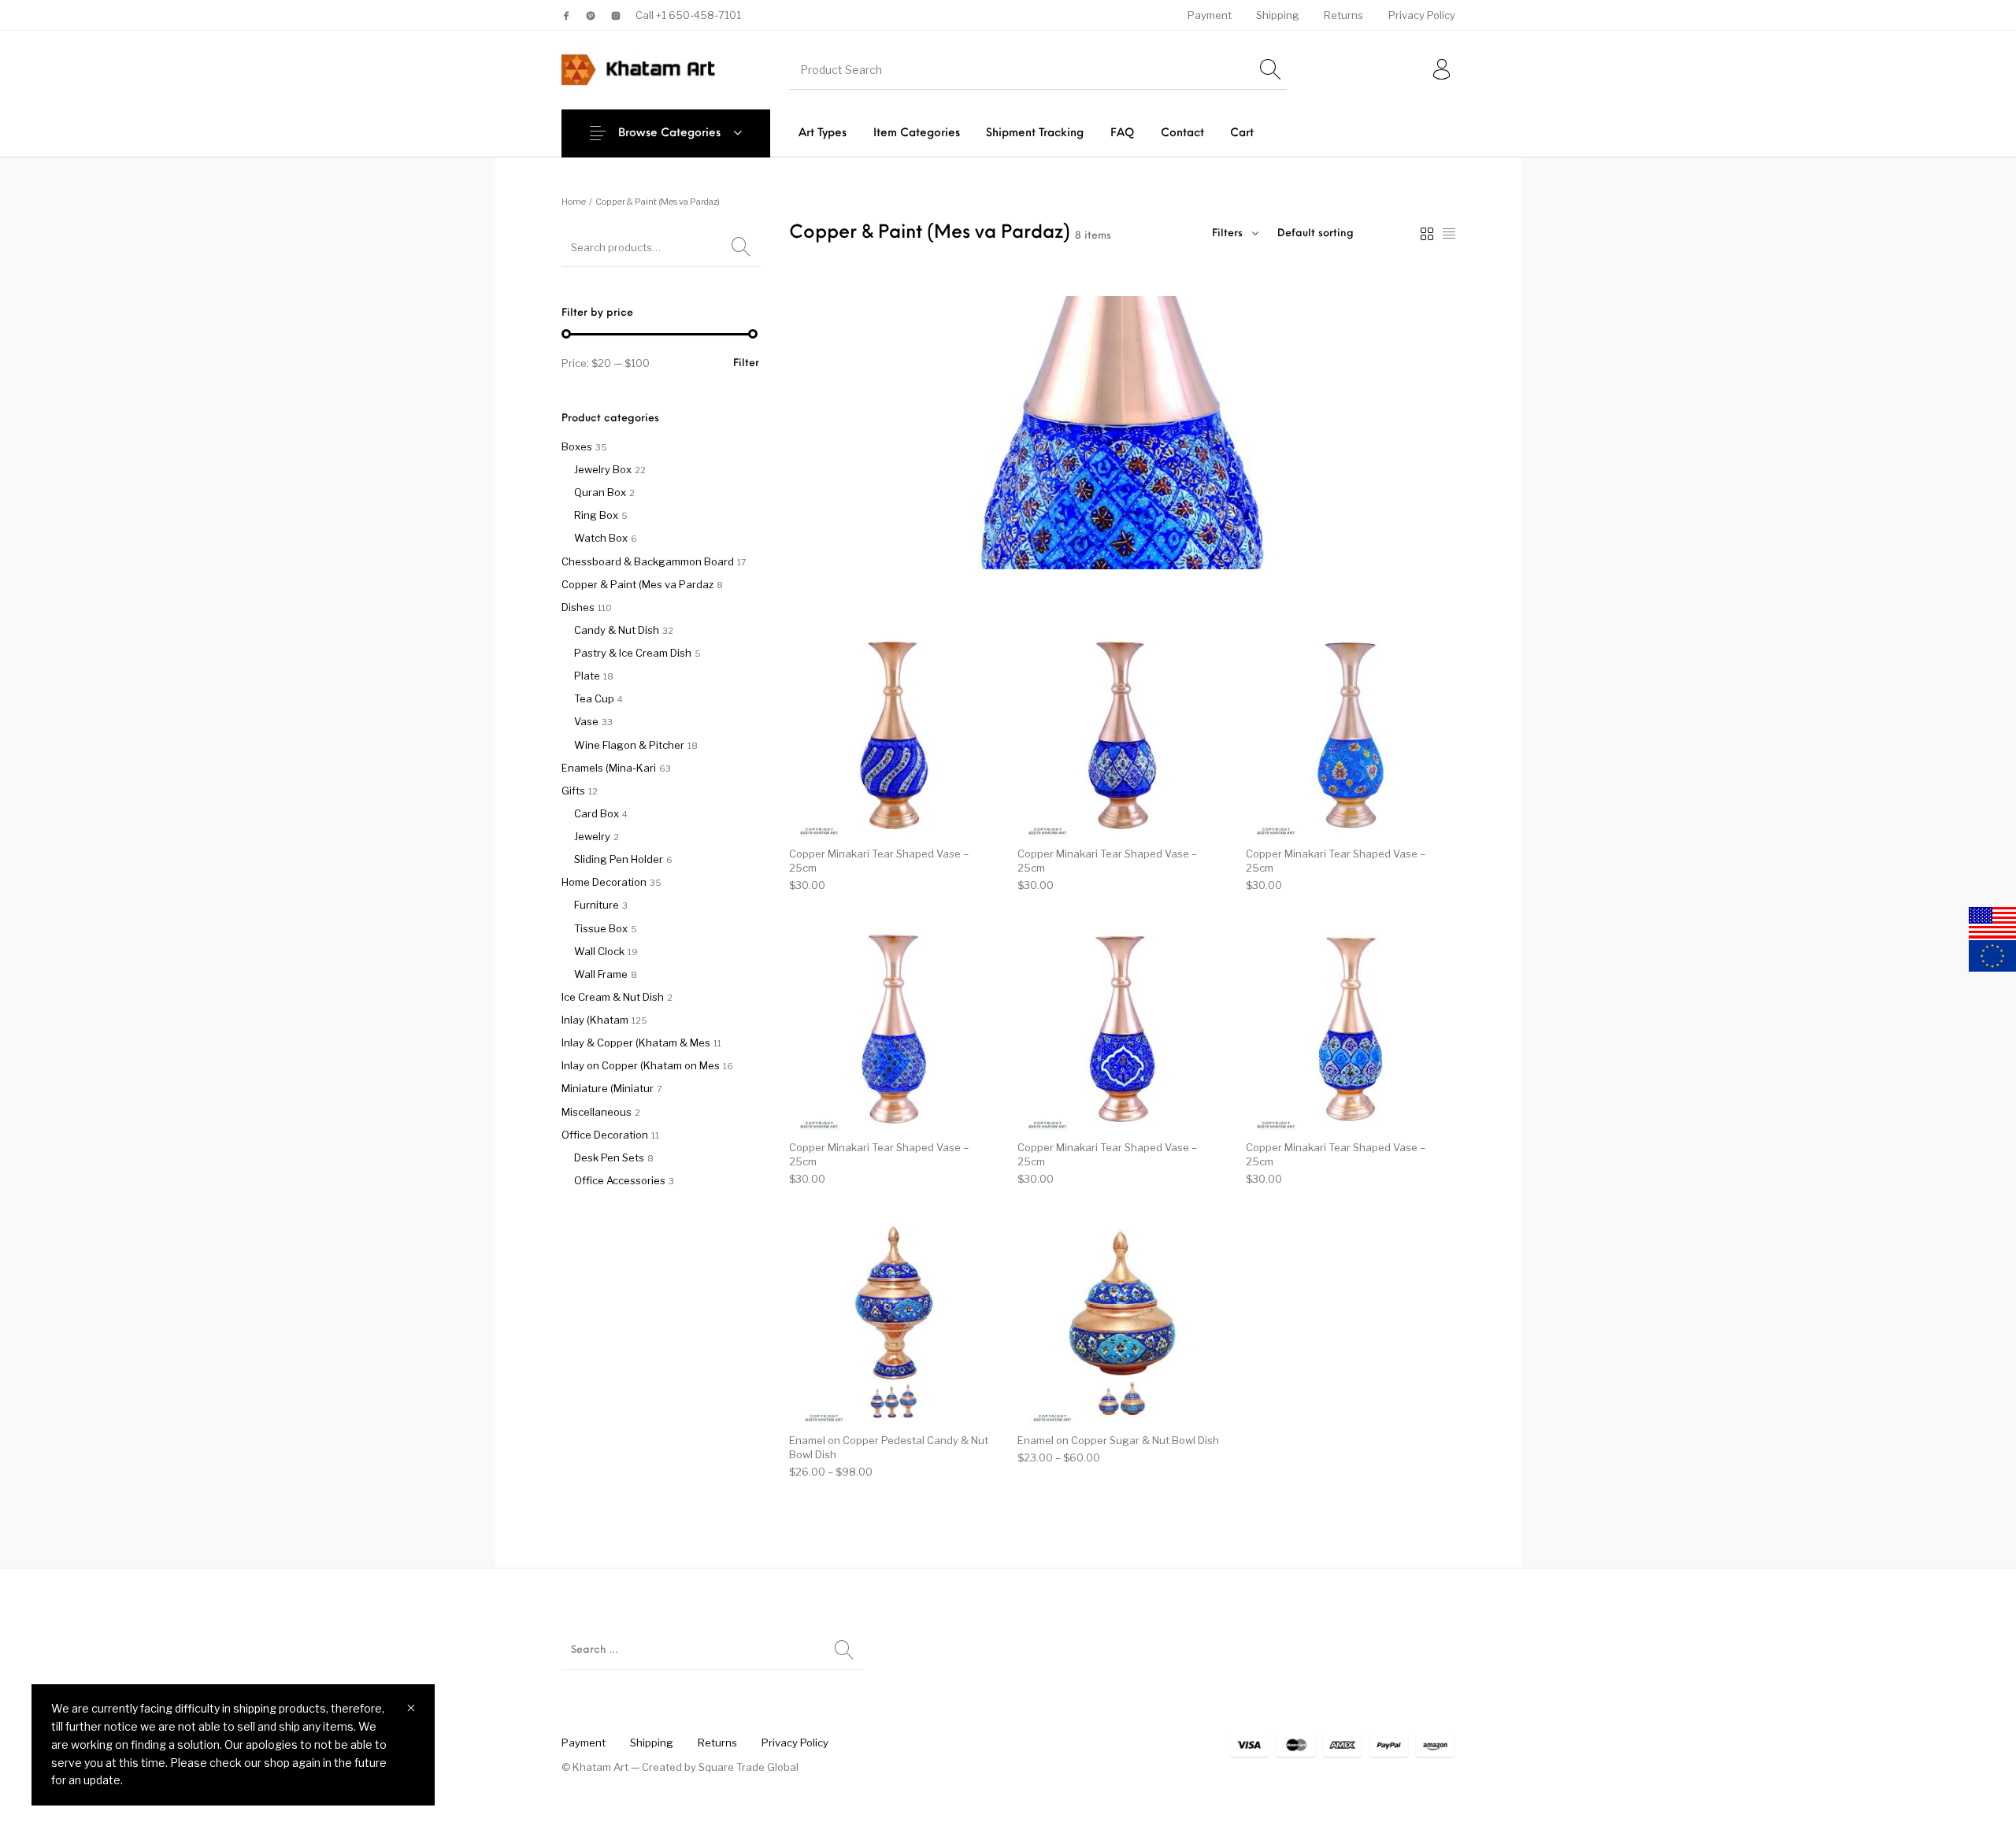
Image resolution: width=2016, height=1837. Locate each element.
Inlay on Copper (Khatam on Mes (641, 1065)
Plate (587, 676)
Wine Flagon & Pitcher (629, 745)
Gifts (573, 791)
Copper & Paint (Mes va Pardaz (637, 584)
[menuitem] (1209, 15)
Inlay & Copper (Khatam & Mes (636, 1043)
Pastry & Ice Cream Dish (633, 653)
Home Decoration (604, 882)
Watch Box (601, 538)
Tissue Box (601, 928)
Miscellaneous (597, 1112)
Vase (586, 721)
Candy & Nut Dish (617, 630)
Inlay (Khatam (595, 1020)
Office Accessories (620, 1180)
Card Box (597, 813)
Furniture (597, 905)
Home (574, 202)
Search (741, 247)
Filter (746, 363)
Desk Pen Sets (609, 1157)
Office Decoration (605, 1135)
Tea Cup (594, 698)
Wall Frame (601, 974)
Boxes (577, 446)
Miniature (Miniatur (608, 1088)
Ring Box (596, 515)
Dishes (578, 607)
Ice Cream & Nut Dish (613, 997)
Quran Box (600, 492)
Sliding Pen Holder (619, 859)
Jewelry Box (603, 469)
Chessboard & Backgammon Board (648, 561)
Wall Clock (599, 951)
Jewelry (592, 836)
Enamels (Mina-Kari (609, 768)
